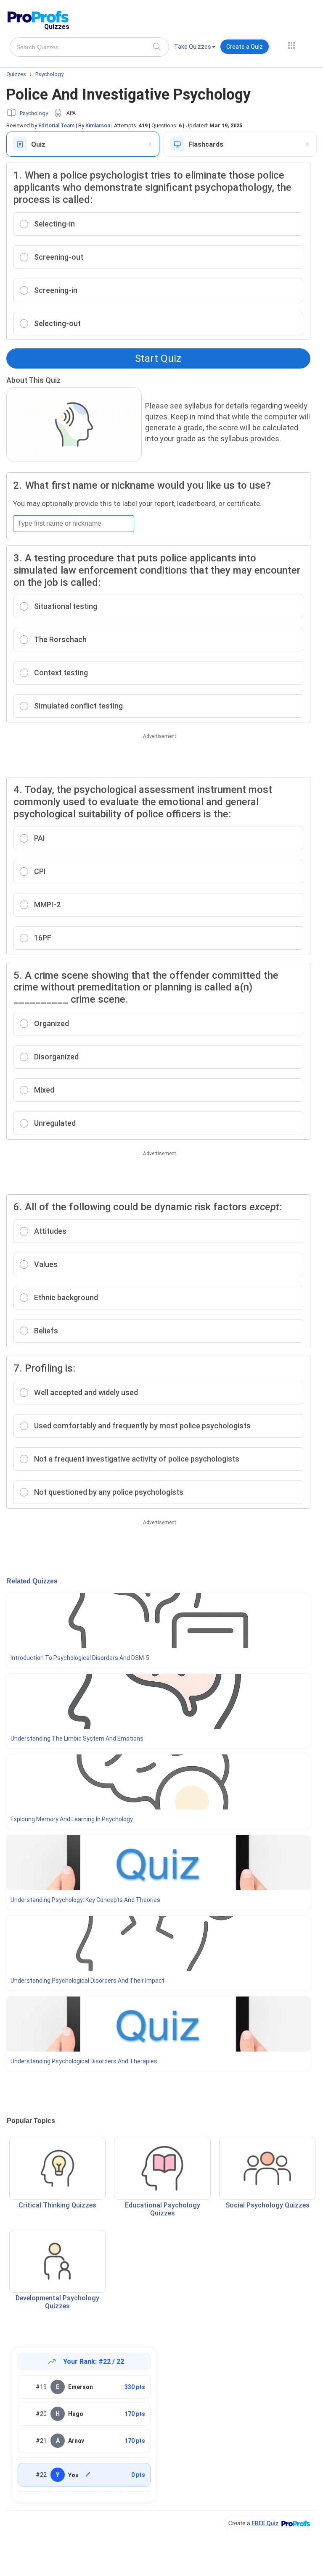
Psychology (34, 113)
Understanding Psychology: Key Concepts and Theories (85, 1900)
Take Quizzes (193, 47)
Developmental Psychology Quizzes (57, 2302)
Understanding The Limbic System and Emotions (77, 1738)
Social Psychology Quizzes (267, 2205)
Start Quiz (158, 358)
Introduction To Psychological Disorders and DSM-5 (80, 1658)
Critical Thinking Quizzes (57, 2205)
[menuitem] (195, 48)
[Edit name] (88, 2474)
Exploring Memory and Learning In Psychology (72, 1819)
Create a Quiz (245, 47)
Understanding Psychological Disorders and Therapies (84, 2061)
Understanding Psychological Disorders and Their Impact (87, 1981)
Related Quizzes (32, 1581)
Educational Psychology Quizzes (163, 2209)
